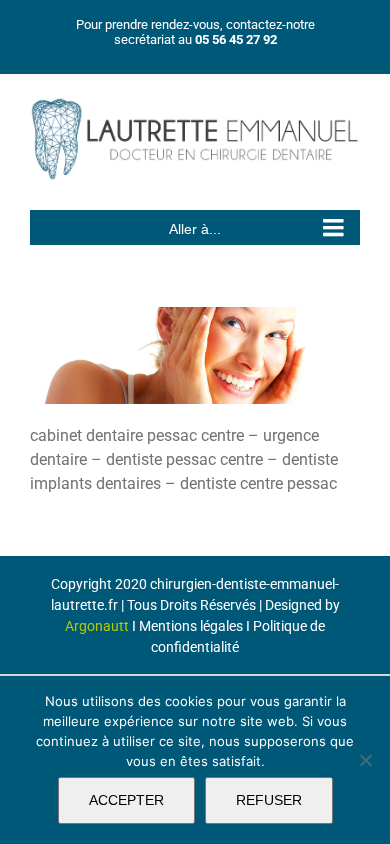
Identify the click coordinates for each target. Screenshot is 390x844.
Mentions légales (191, 626)
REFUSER (269, 800)
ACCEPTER (126, 800)
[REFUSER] (365, 760)
